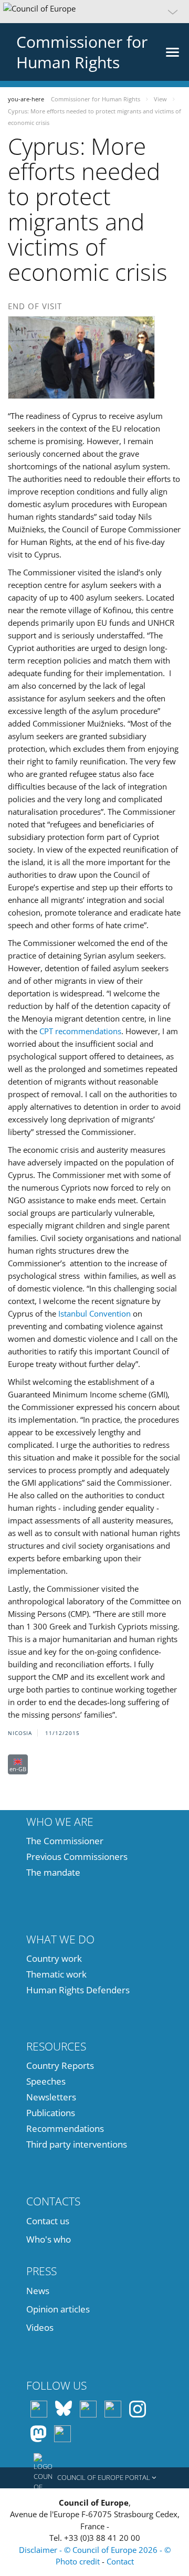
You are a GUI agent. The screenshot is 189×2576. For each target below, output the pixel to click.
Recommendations (65, 2128)
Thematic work (56, 1974)
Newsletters (51, 2097)
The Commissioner (65, 1841)
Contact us (48, 2221)
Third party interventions (77, 2144)
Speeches (46, 2081)
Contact (120, 2561)
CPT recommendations (80, 1031)
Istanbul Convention (94, 1313)
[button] (94, 12)
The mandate (53, 1872)
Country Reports (60, 2065)
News (38, 2291)
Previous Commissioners (77, 1857)
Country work (54, 1958)
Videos (40, 2327)
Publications (51, 2113)
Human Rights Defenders (78, 1990)
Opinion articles (58, 2309)
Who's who (49, 2239)
